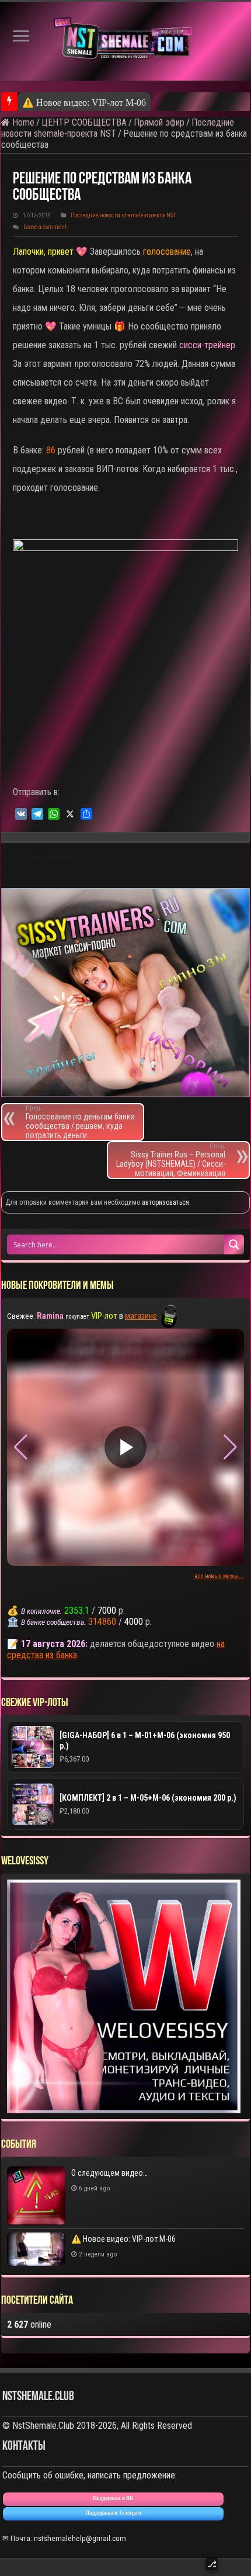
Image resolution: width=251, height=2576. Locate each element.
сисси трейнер (54, 859)
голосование (167, 252)
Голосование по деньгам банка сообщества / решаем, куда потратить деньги (80, 1122)
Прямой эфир (159, 122)
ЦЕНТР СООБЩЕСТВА (84, 122)
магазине (141, 1316)
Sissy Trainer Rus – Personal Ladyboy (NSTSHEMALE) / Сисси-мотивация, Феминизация (171, 1160)
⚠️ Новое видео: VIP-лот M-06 (123, 2239)
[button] (230, 1447)
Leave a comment (45, 227)
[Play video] (125, 1447)
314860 (102, 1622)
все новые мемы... (219, 1576)
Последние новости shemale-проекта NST (123, 215)
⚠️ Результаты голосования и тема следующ (111, 103)
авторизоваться (165, 1202)
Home (22, 122)
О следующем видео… (109, 2173)
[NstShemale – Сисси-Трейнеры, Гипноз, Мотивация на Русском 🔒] (125, 41)
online (29, 2324)
